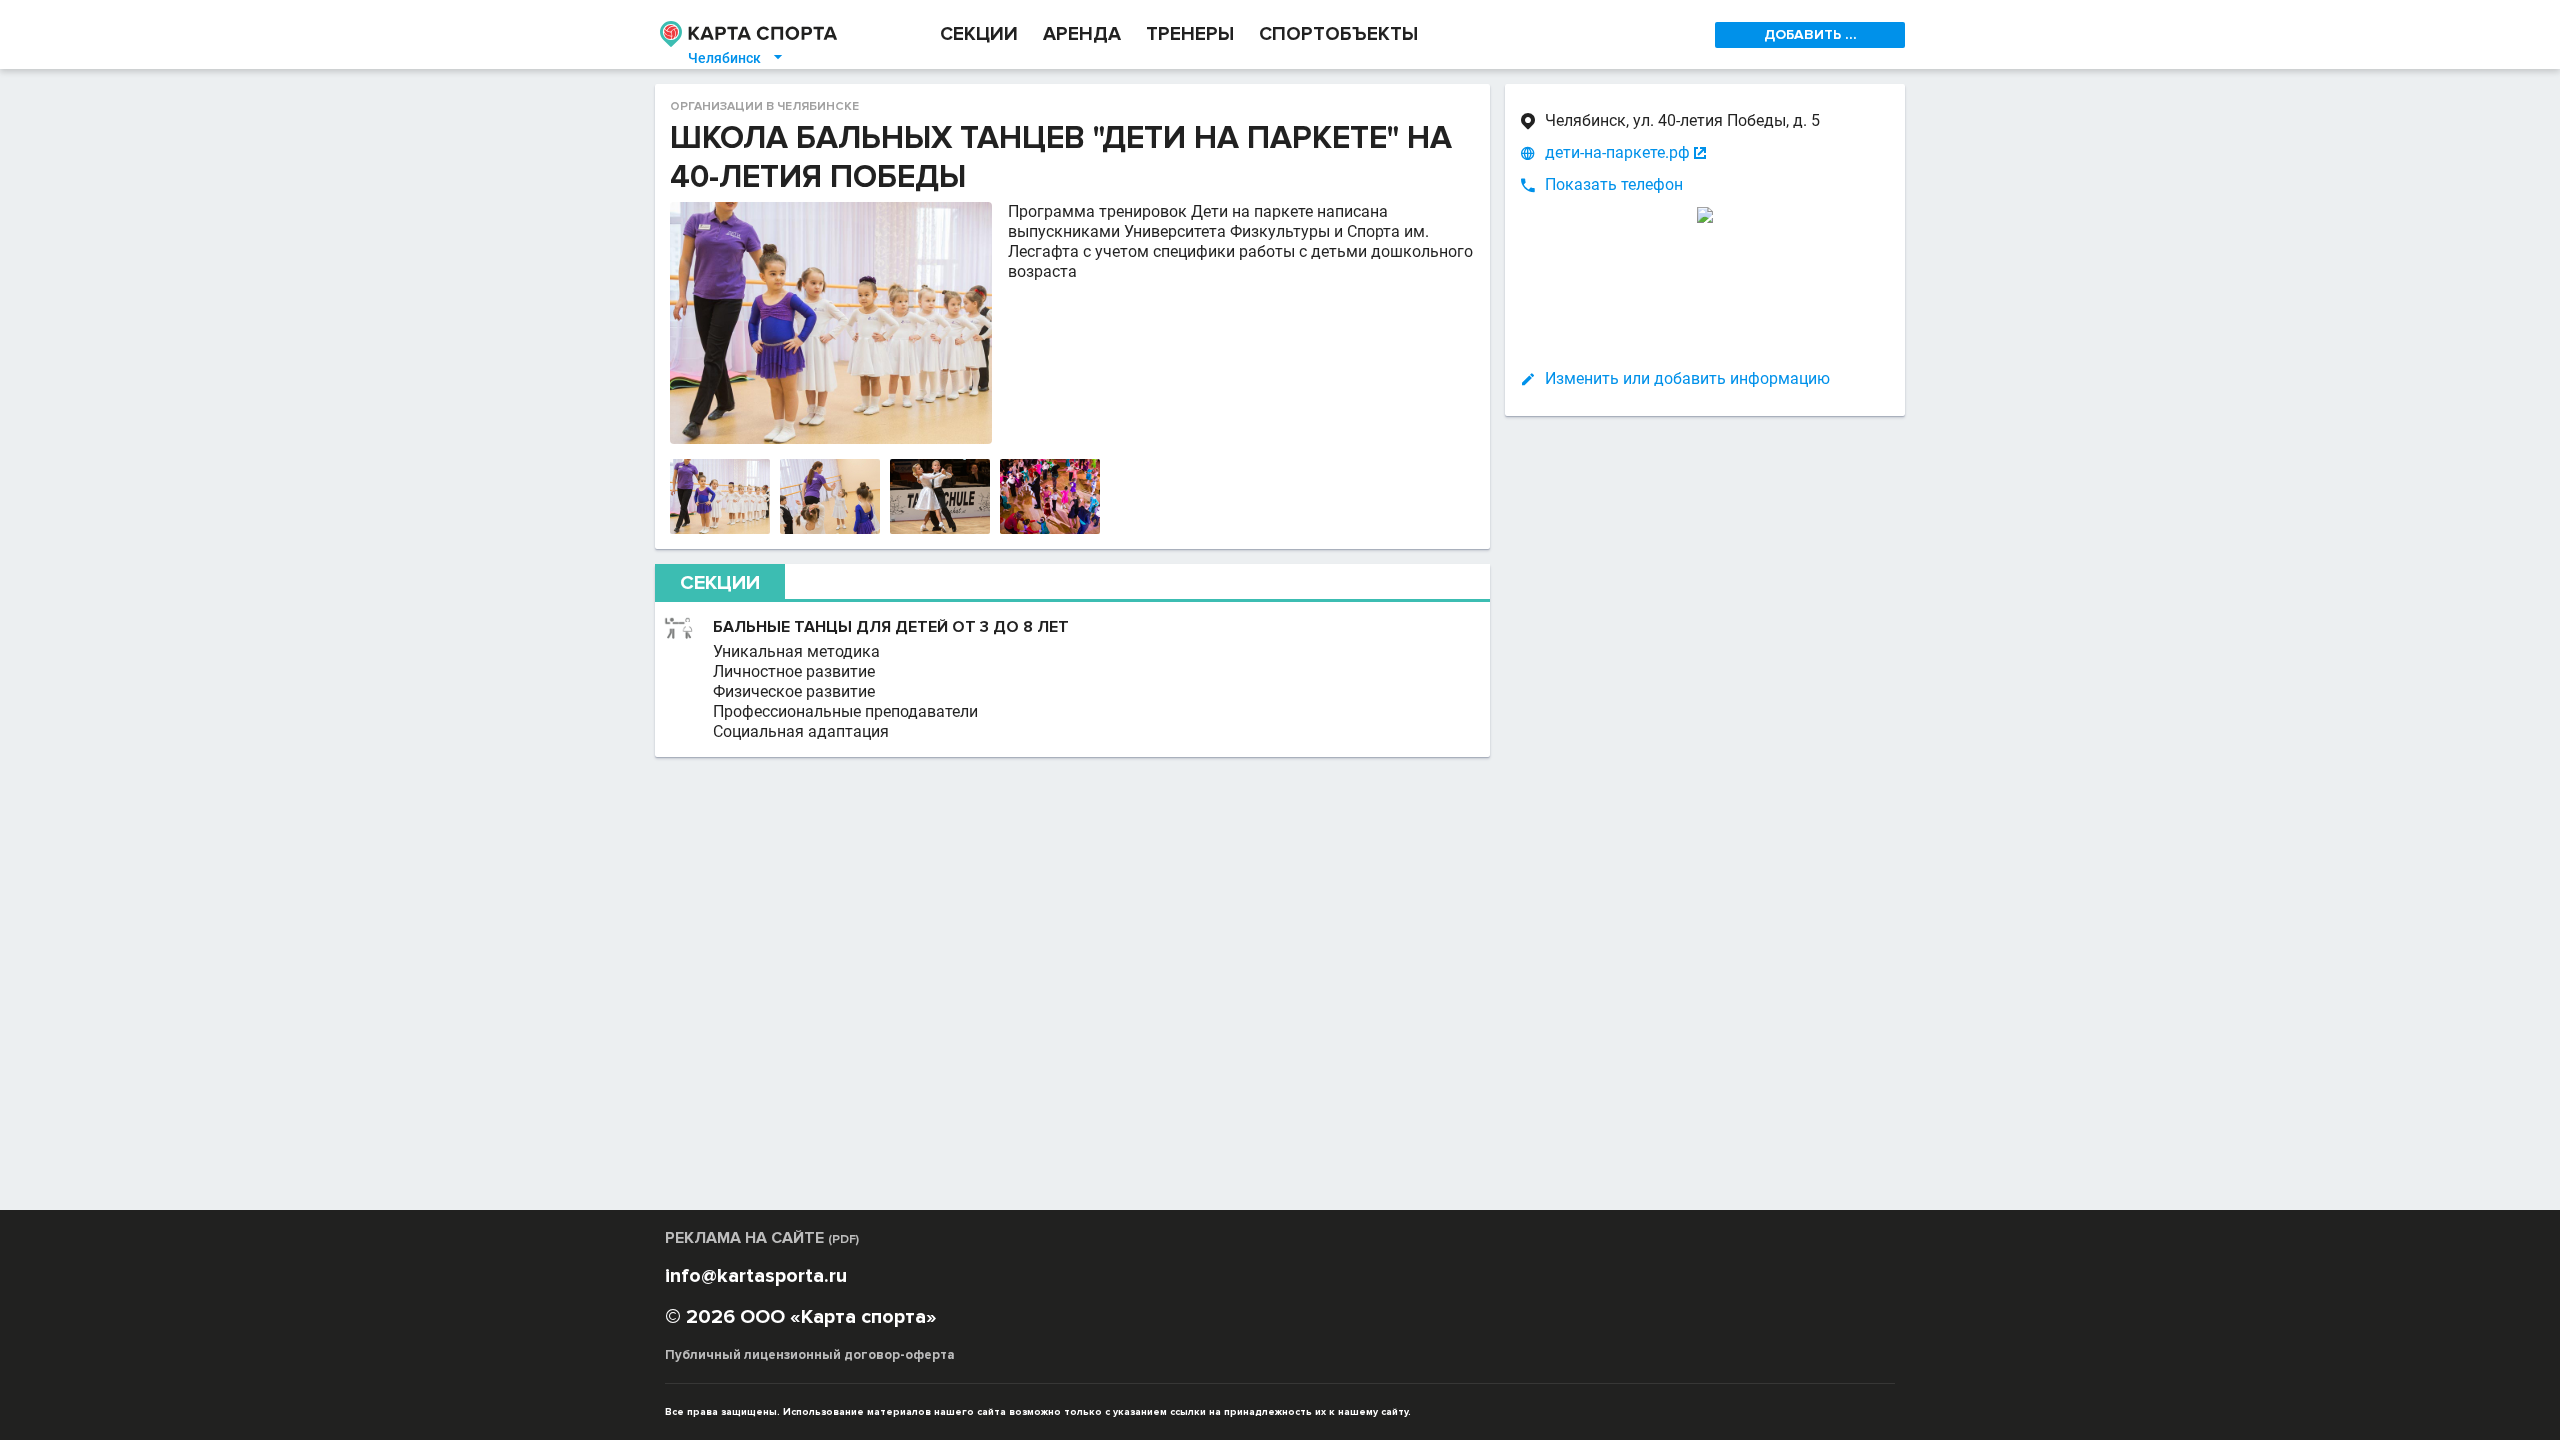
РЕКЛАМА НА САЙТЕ (762, 1238)
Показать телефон (1614, 184)
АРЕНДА (1082, 34)
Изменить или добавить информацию (1687, 378)
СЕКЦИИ (979, 34)
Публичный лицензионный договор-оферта (810, 1355)
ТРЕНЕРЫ (1190, 34)
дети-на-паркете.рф (1617, 152)
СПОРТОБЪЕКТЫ (1338, 34)
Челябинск (736, 58)
